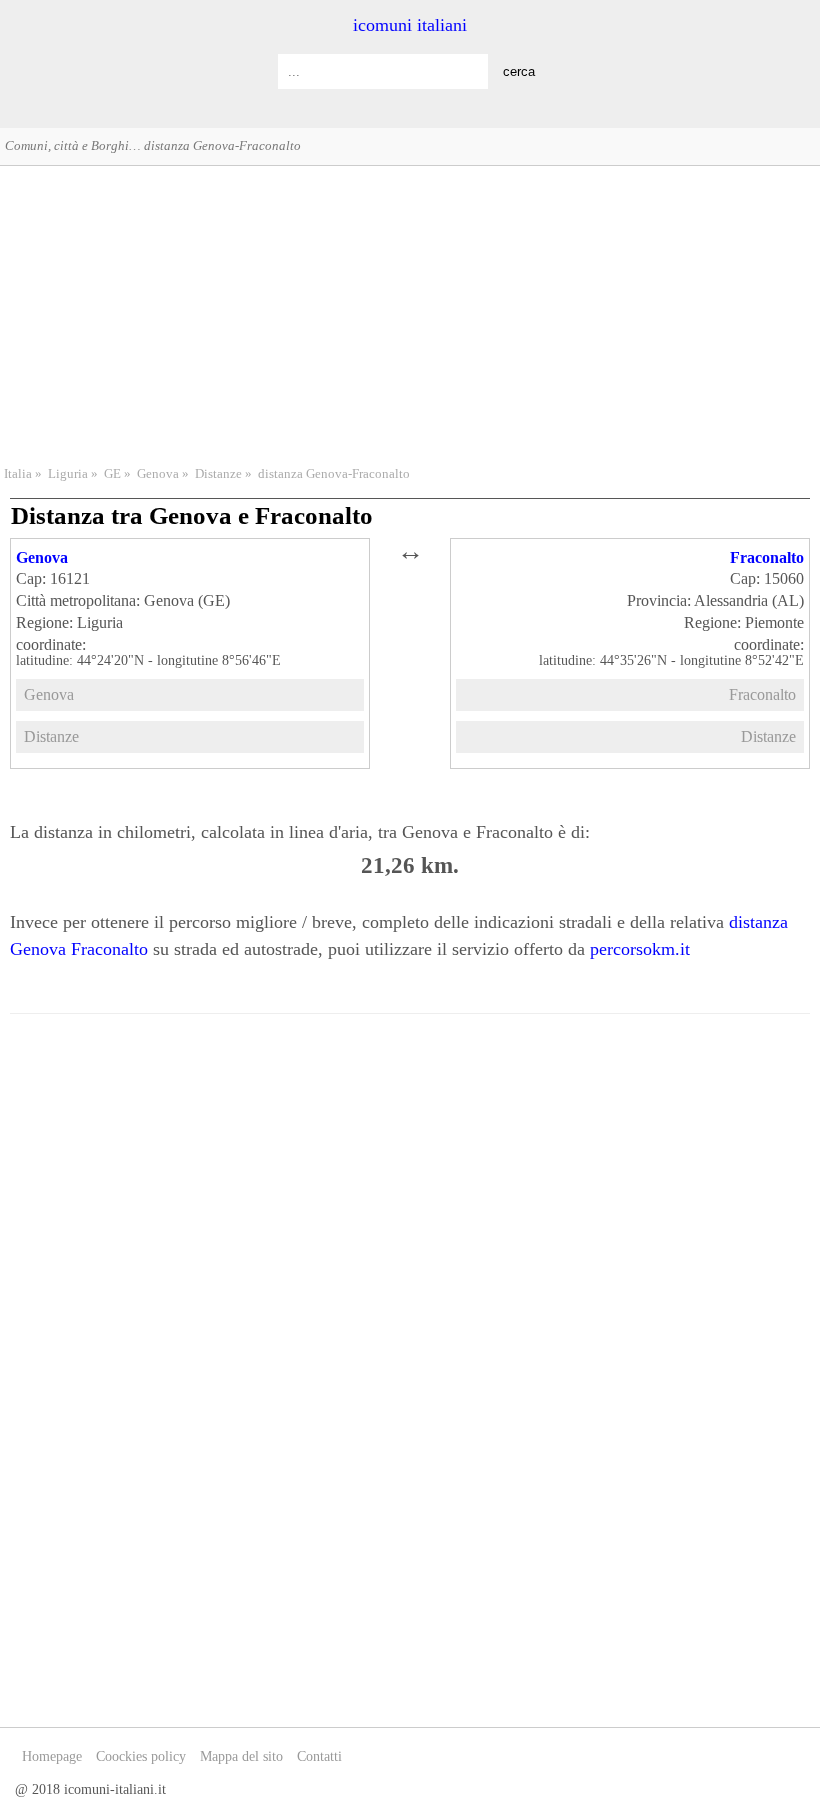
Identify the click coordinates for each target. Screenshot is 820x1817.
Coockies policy (141, 1756)
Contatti (319, 1756)
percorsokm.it (640, 949)
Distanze (218, 474)
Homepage (52, 1756)
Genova (158, 474)
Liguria (68, 474)
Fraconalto (767, 557)
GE (112, 474)
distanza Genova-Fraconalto (334, 474)
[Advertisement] (410, 313)
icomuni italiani (410, 25)
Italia (18, 474)
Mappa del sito (241, 1756)
